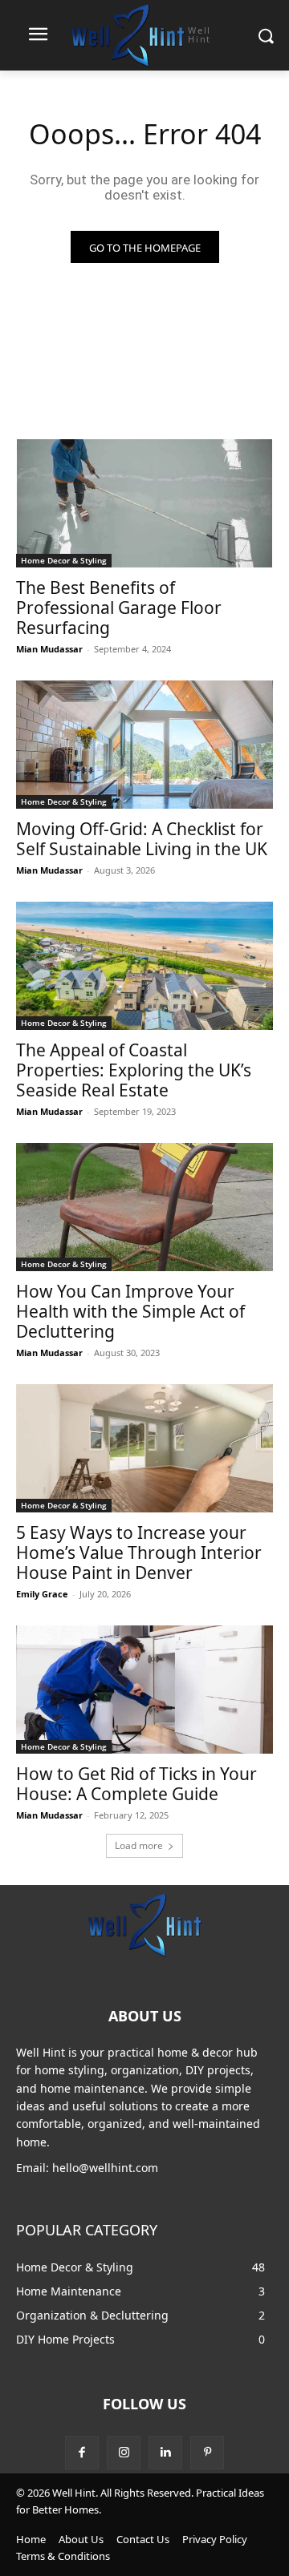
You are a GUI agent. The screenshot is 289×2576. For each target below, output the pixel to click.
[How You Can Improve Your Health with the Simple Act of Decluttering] (144, 1207)
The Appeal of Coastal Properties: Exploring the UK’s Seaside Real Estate (134, 1070)
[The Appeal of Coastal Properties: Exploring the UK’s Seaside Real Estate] (144, 966)
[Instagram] (124, 2453)
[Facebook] (82, 2453)
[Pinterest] (207, 2453)
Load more (139, 1845)
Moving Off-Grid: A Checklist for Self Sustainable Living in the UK (142, 839)
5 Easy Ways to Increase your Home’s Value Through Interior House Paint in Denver (139, 1552)
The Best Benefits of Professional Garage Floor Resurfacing (119, 608)
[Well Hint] (144, 1924)
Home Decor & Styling (64, 560)
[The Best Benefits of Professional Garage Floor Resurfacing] (144, 503)
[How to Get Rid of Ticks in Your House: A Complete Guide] (144, 1690)
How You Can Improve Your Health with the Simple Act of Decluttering (130, 1311)
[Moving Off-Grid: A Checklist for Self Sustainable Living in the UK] (144, 745)
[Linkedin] (165, 2453)
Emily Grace (42, 1594)
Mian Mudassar (49, 649)
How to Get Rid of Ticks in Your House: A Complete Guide (136, 1784)
